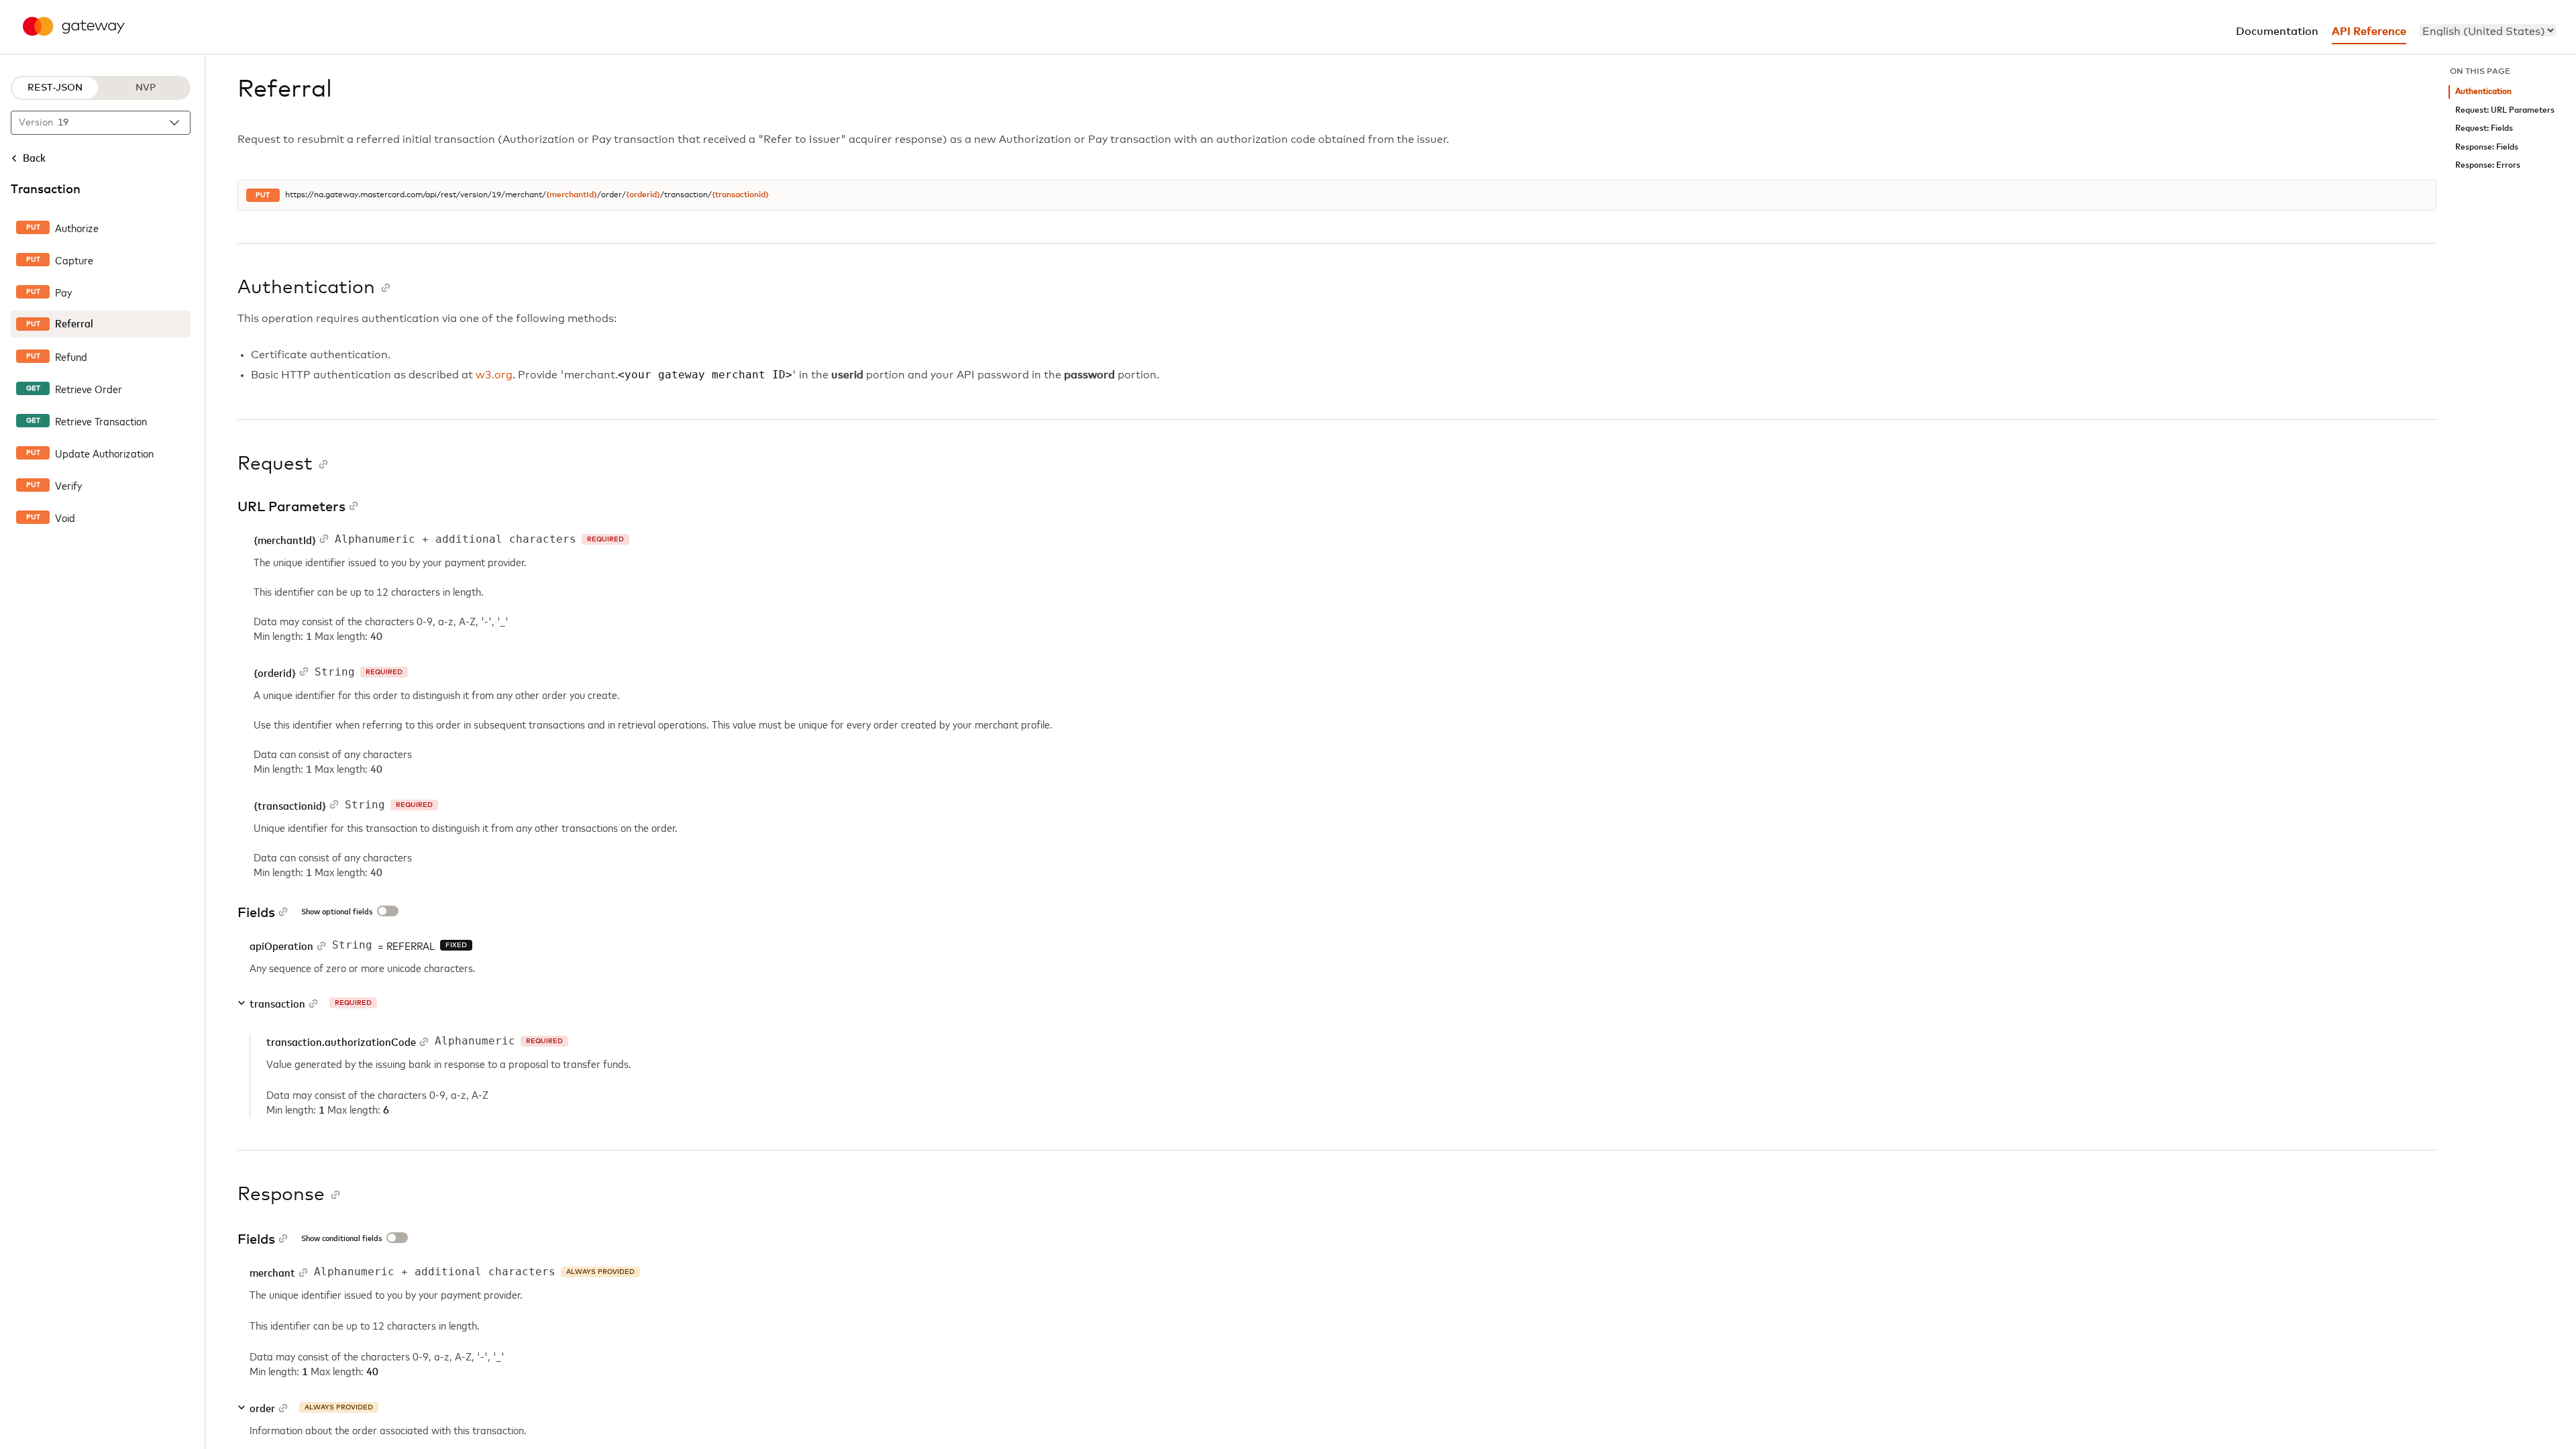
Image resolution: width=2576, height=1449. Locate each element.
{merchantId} (572, 195)
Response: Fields (2487, 147)
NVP (146, 88)
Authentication (2483, 92)
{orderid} (643, 195)
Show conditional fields (341, 1239)
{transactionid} (740, 195)
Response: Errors (2488, 165)
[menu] (2488, 30)
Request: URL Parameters (2505, 110)
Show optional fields (337, 912)
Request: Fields (2484, 128)
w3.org (494, 375)
